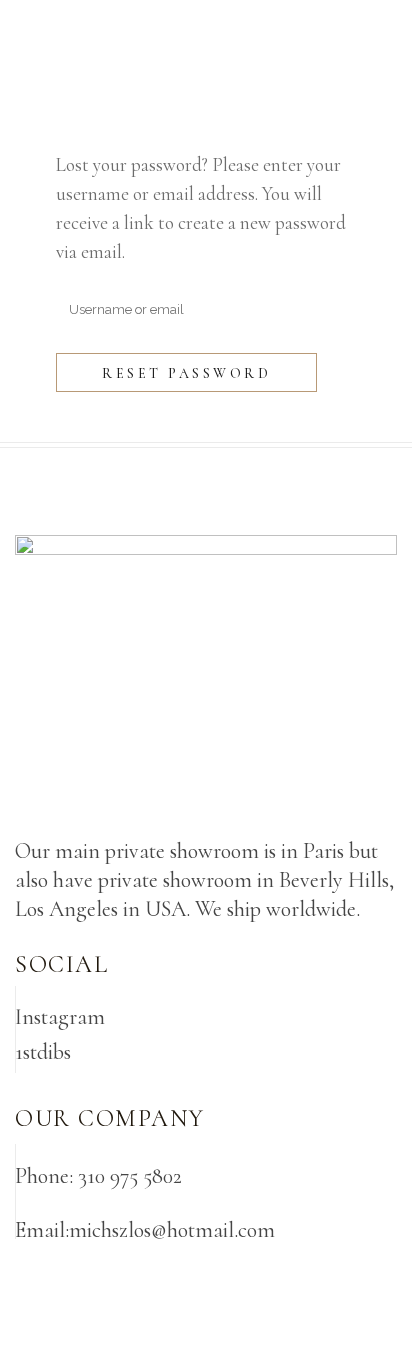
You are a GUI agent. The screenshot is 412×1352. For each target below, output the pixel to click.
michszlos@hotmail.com (172, 1230)
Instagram (60, 1017)
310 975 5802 (130, 1176)
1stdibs (43, 1052)
